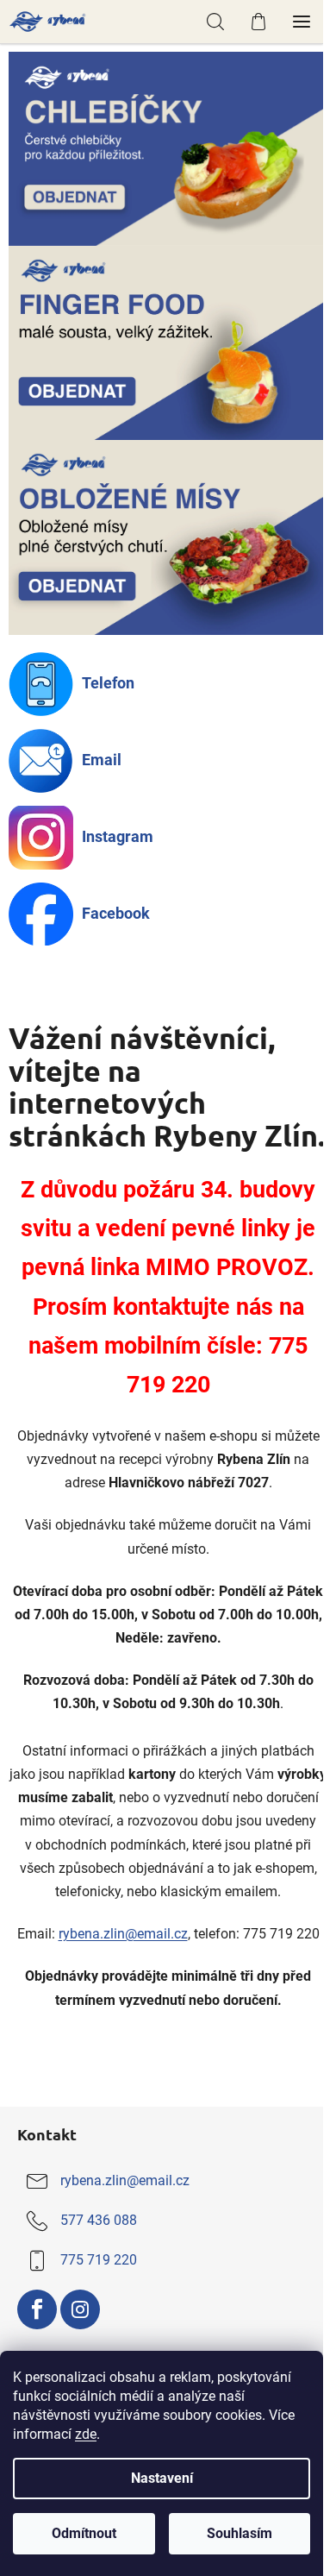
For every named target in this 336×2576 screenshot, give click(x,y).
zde (86, 2434)
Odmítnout (84, 2533)
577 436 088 (99, 2220)
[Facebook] (37, 2309)
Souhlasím (240, 2533)
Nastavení (162, 2478)
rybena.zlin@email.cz (123, 1934)
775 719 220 (99, 2260)
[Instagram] (80, 2309)
